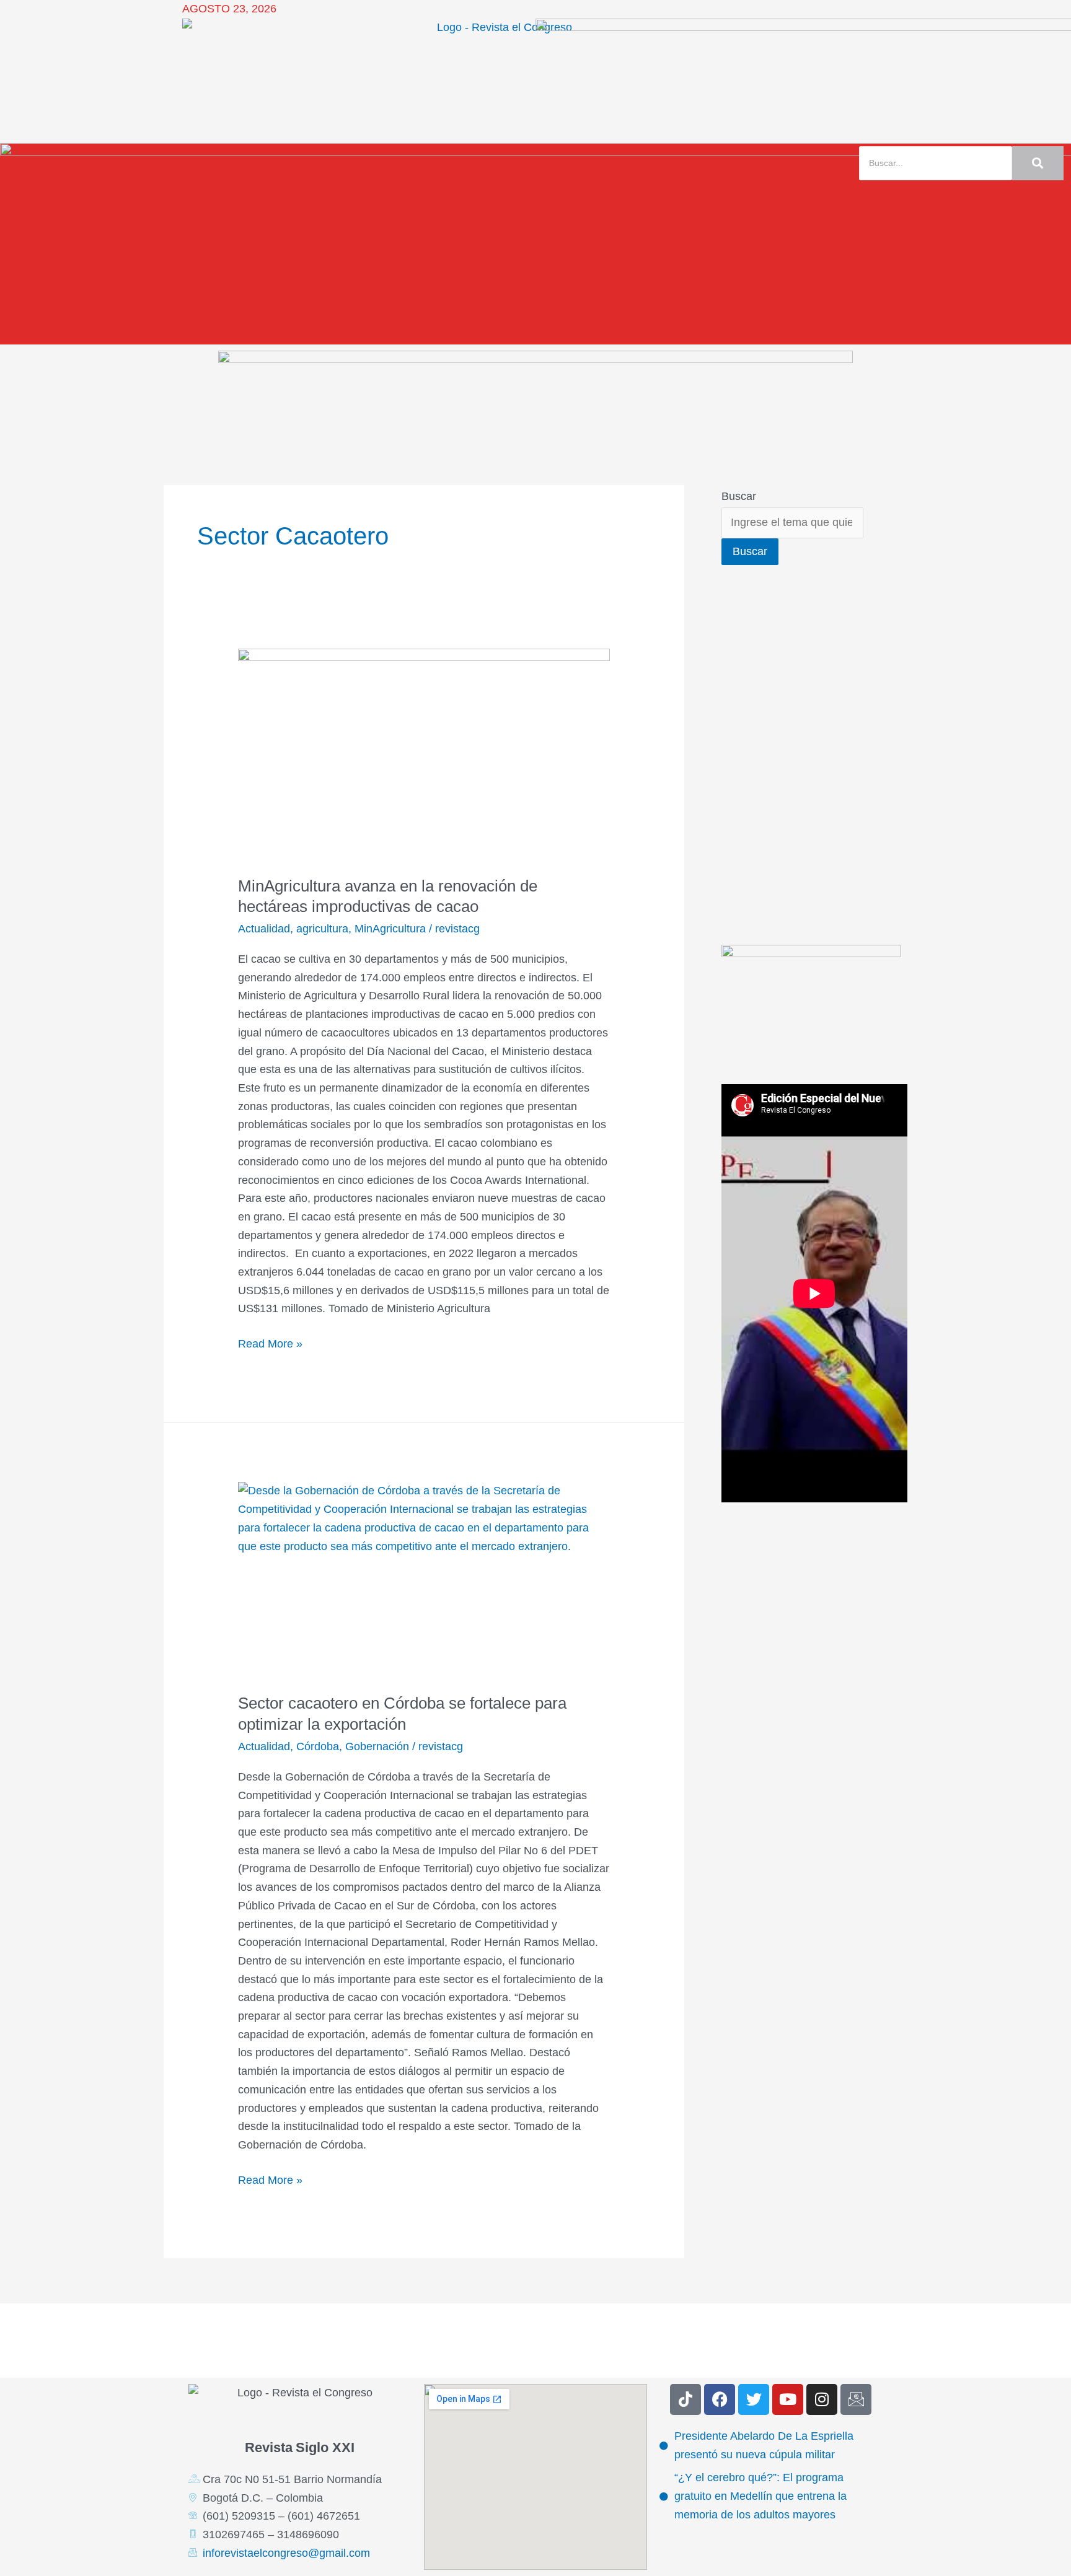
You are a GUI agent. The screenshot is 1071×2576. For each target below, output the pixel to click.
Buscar (739, 496)
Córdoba (318, 1746)
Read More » (270, 1343)
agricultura (322, 929)
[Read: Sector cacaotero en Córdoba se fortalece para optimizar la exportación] (424, 1579)
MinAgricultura (390, 929)
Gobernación (377, 1746)
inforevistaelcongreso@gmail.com (286, 2553)
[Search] (1038, 163)
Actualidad (264, 929)
